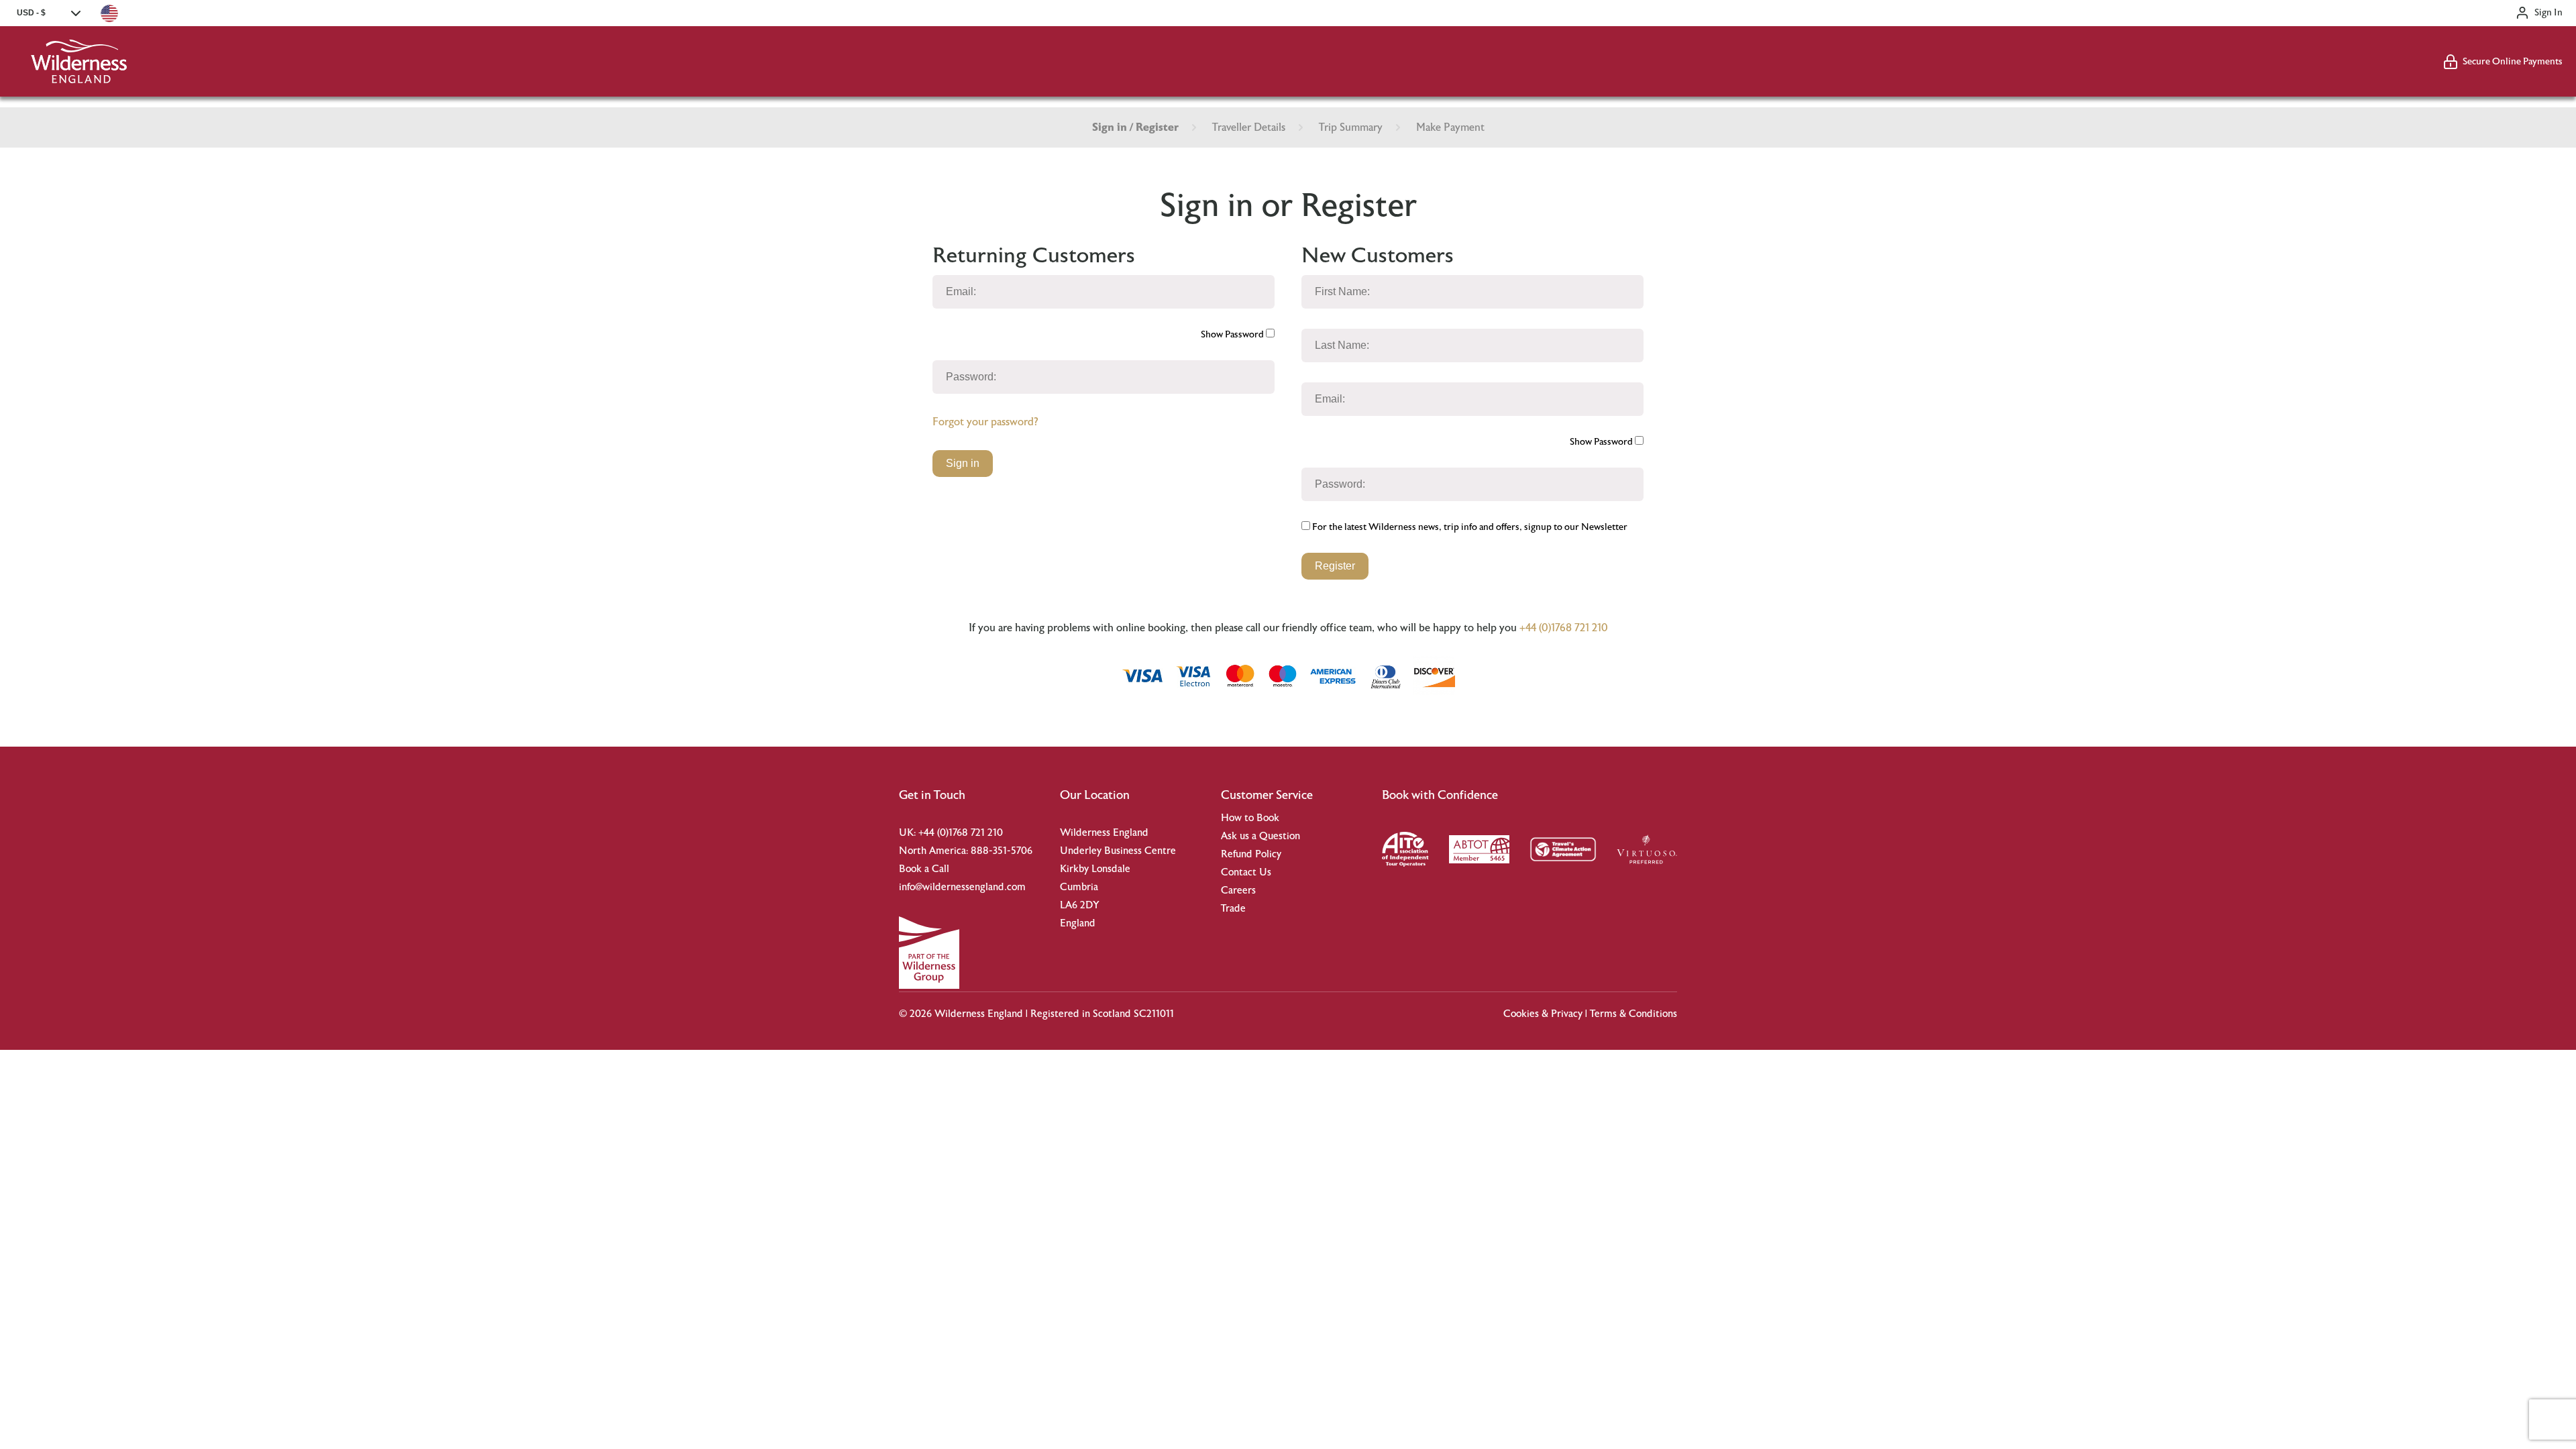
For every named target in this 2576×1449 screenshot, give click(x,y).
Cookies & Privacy (1543, 1014)
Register (1335, 566)
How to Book (1250, 818)
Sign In (2548, 13)
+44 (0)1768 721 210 (1564, 628)
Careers (1238, 891)
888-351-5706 (1002, 851)
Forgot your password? (985, 422)
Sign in (963, 463)
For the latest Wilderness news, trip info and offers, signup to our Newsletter (1469, 527)
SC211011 (1154, 1014)
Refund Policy (1251, 854)
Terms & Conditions (1633, 1014)
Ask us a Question (1260, 836)
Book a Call (924, 869)
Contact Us (1246, 872)
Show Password (1233, 335)
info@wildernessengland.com (962, 887)
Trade (1233, 909)
